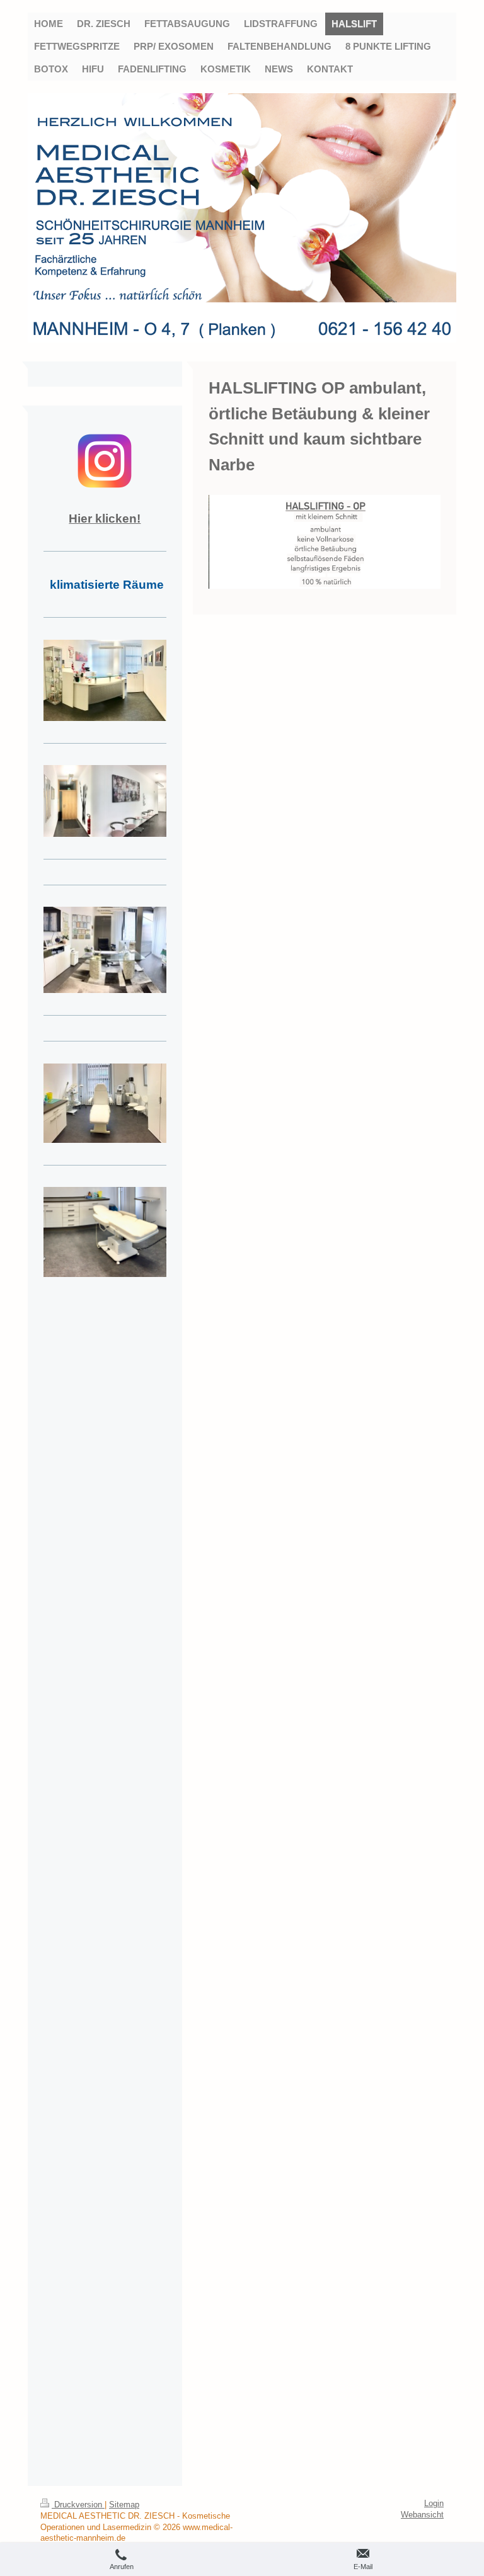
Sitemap (124, 2505)
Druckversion (78, 2505)
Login (434, 2504)
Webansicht (422, 2515)
